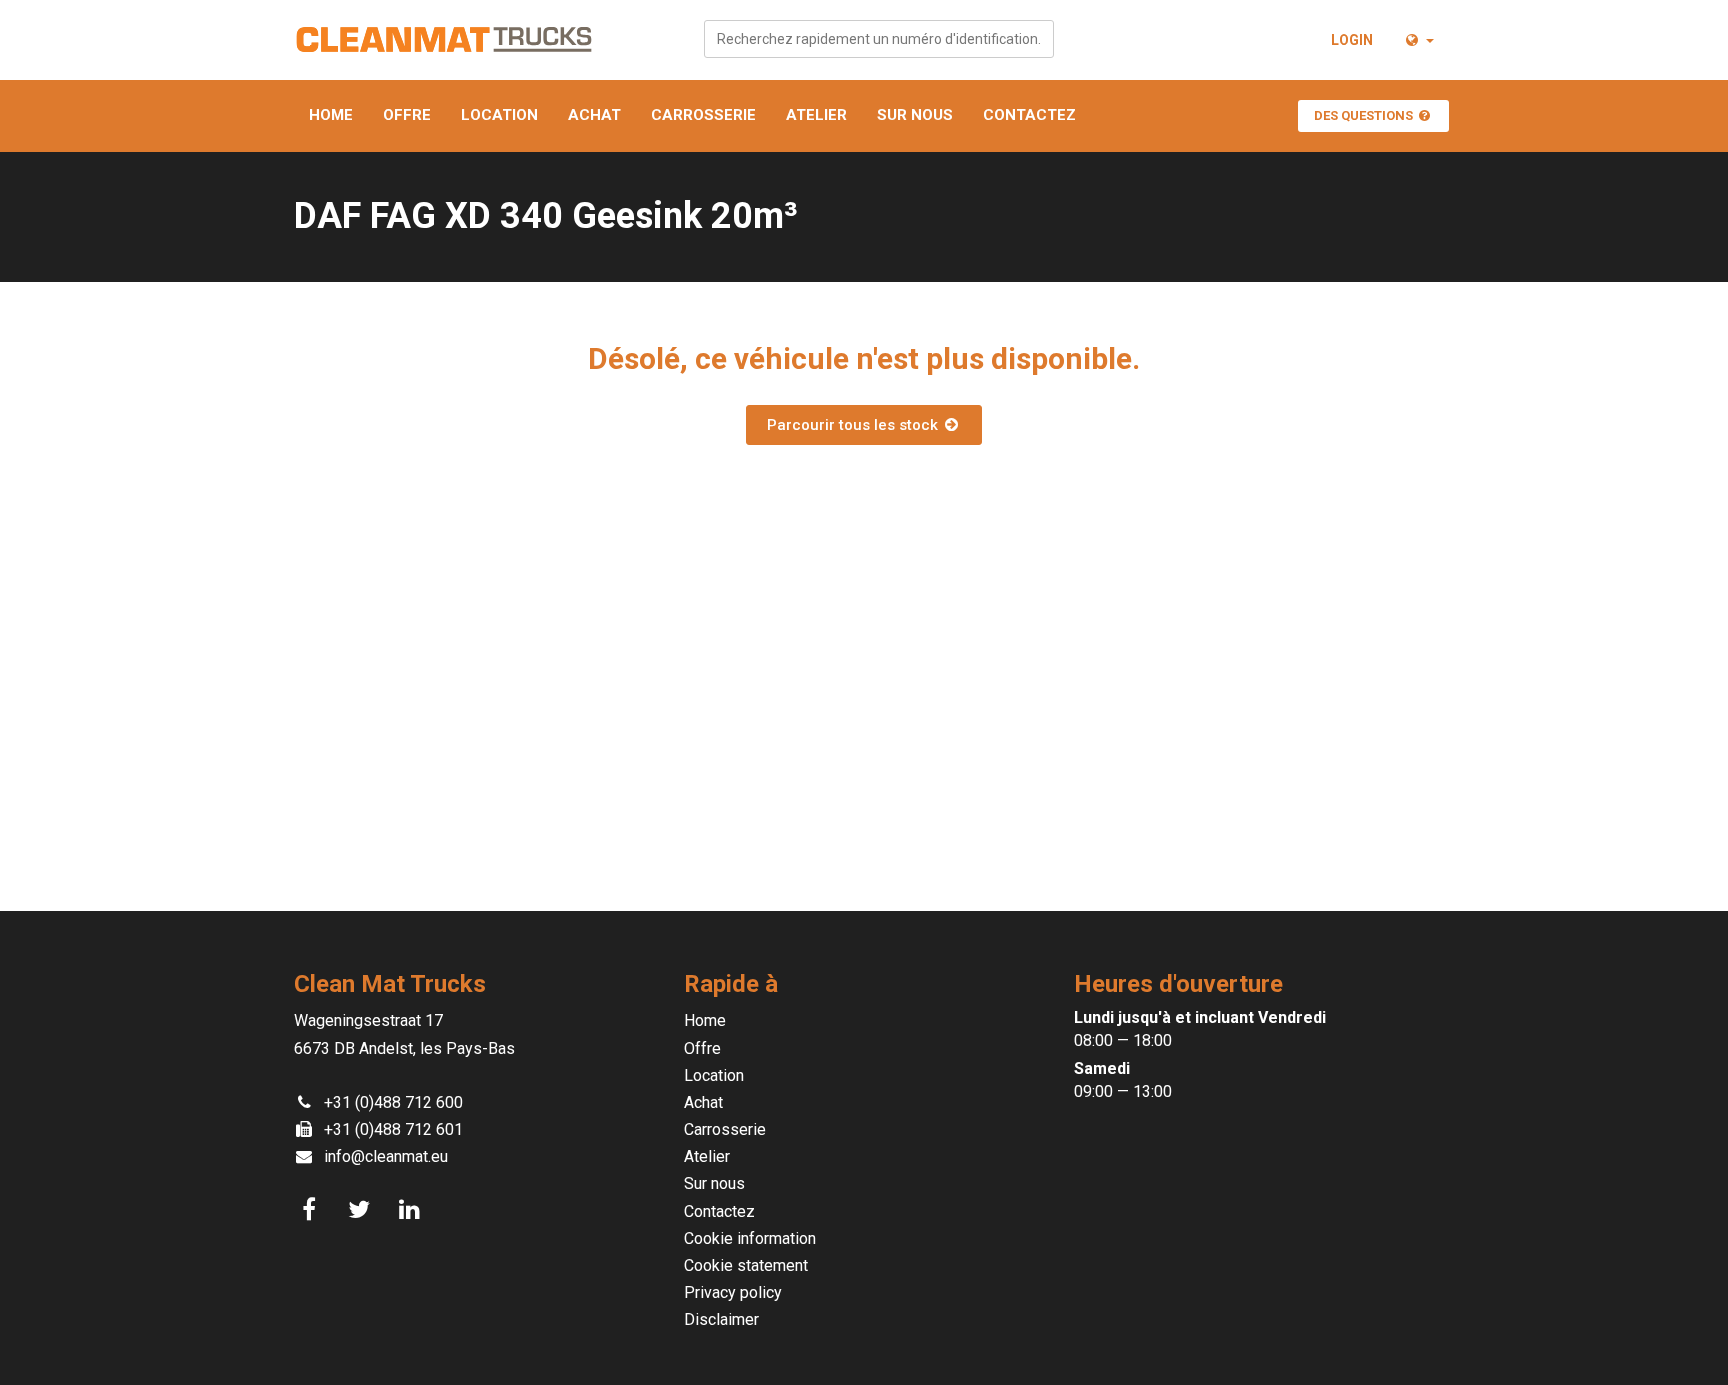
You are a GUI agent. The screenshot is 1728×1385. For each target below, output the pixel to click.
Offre (407, 115)
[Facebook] (312, 1210)
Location (499, 115)
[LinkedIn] (412, 1210)
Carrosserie (703, 115)
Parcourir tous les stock (854, 425)
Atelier (816, 115)
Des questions (1365, 115)
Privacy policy (733, 1292)
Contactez (1029, 115)
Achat (594, 115)
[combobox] (879, 39)
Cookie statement (746, 1265)
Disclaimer (721, 1319)
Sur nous (915, 115)
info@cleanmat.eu (386, 1156)
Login (1352, 40)
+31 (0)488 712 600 (393, 1102)
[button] (1418, 40)
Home (331, 115)
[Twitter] (362, 1210)
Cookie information (750, 1238)
